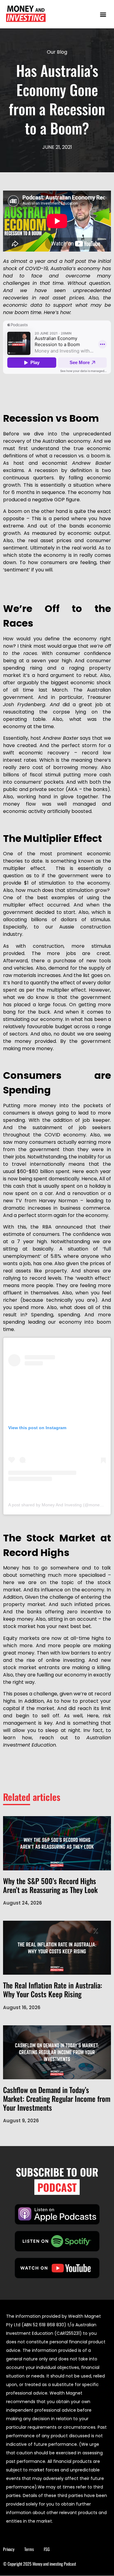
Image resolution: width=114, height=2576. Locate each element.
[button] (103, 14)
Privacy (9, 2549)
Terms (29, 2549)
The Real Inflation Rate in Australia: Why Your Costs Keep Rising (53, 1989)
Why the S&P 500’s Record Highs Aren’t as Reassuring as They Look (50, 1885)
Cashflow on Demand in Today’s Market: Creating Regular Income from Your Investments (57, 2098)
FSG (47, 2549)
